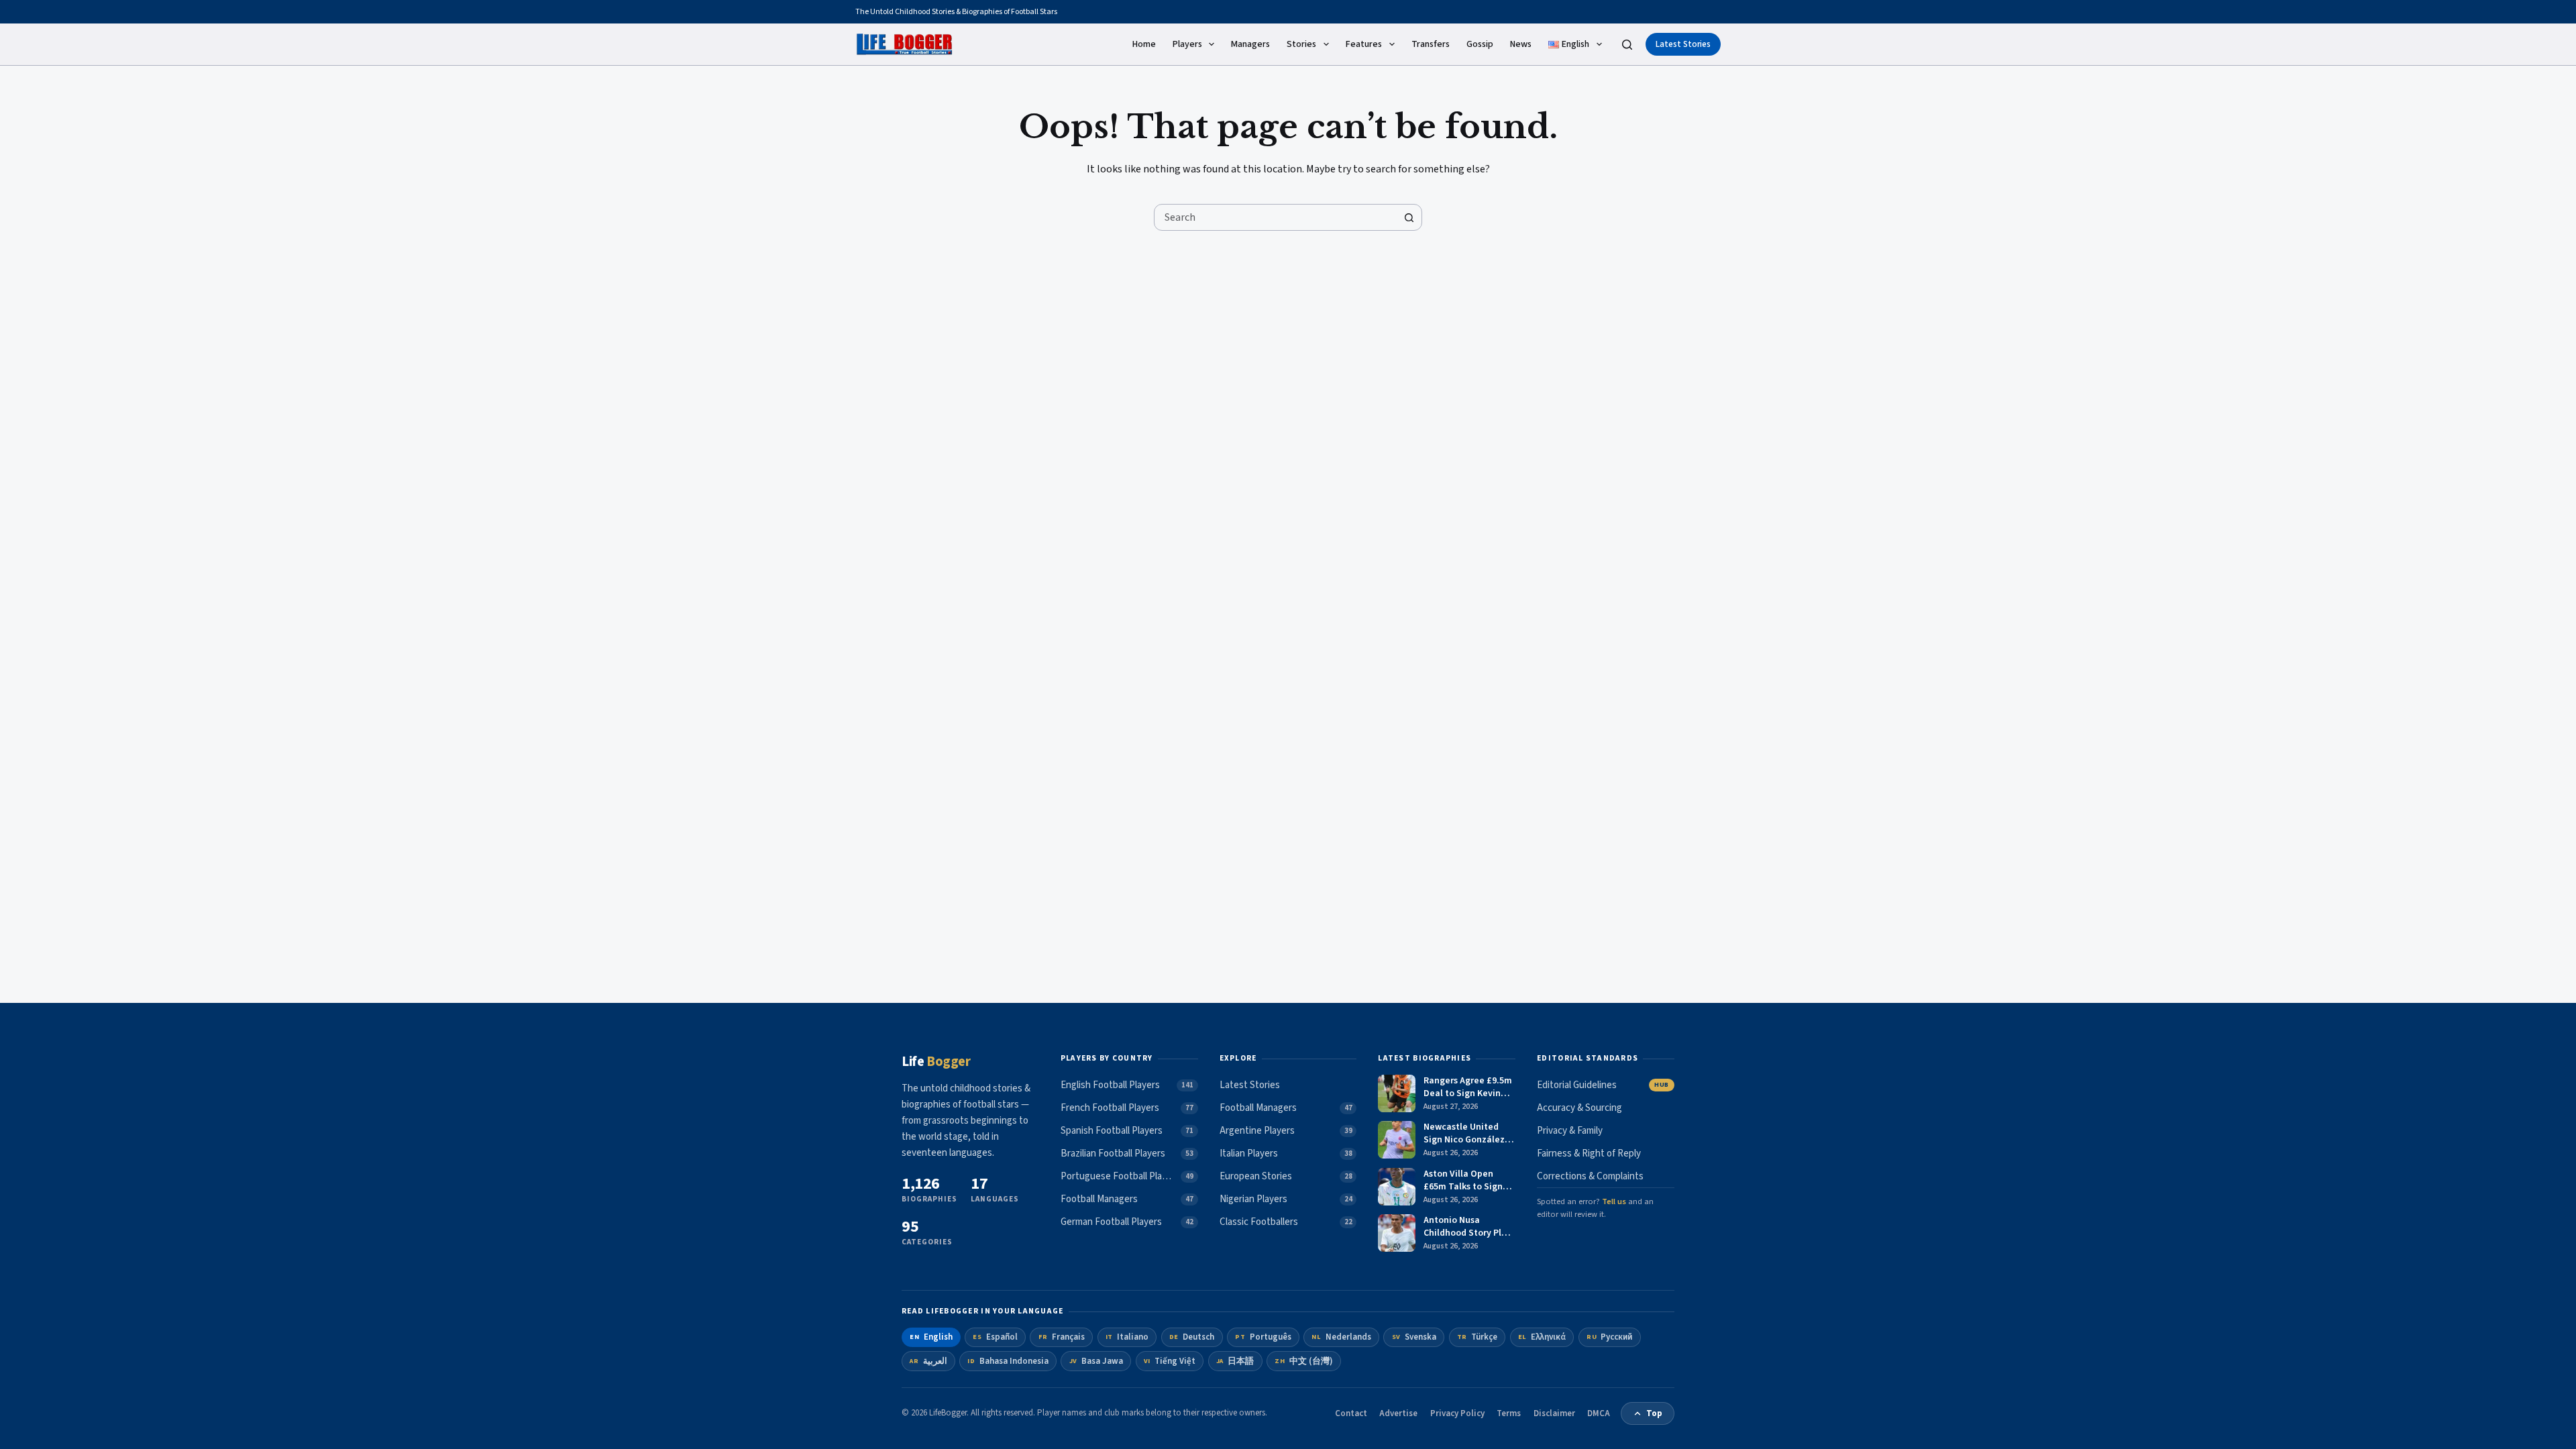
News (1521, 44)
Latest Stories (1683, 44)
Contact (1351, 1413)
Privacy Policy (1457, 1413)
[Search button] (1409, 217)
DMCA (1599, 1413)
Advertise (1398, 1413)
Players (1187, 44)
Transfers (1431, 44)
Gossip (1480, 44)
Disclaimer (1554, 1413)
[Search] (1627, 45)
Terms (1509, 1413)
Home (1144, 44)
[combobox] (1275, 217)
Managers (1250, 44)
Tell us (1614, 1201)
